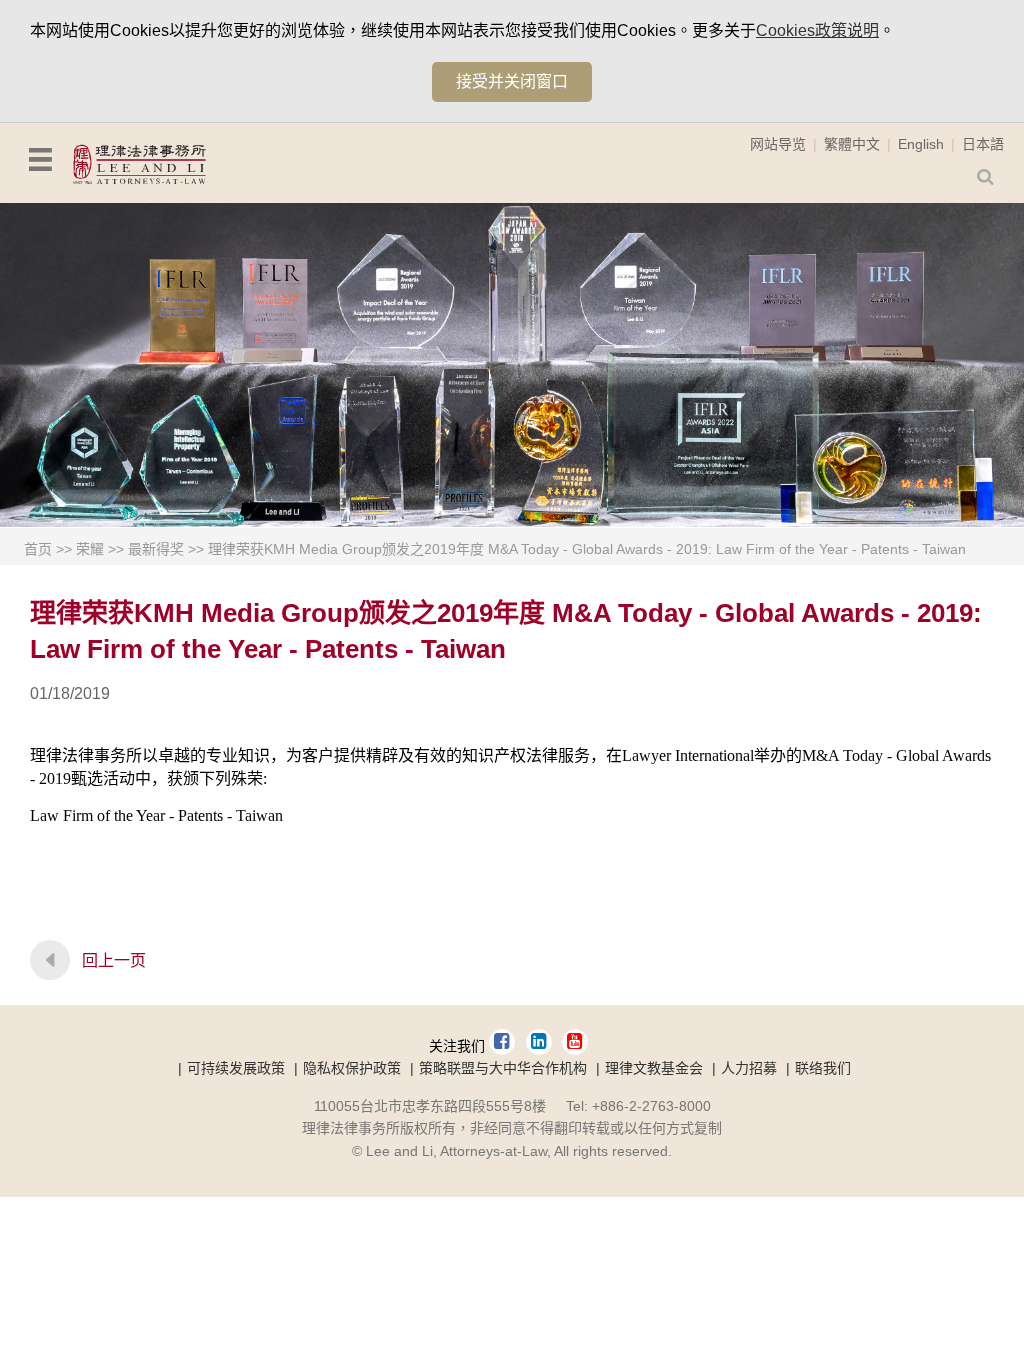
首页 (38, 549)
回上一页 (114, 960)
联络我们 (823, 1068)
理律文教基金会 (654, 1068)
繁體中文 (852, 144)
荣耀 (90, 549)
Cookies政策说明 (817, 30)
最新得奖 (156, 549)
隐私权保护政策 (352, 1068)
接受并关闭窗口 (512, 81)
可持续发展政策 (236, 1068)
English (921, 144)
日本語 (983, 144)
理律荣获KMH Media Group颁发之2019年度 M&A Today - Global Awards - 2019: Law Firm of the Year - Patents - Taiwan (587, 549)
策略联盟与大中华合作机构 (503, 1068)
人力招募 (749, 1068)
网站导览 (778, 144)
